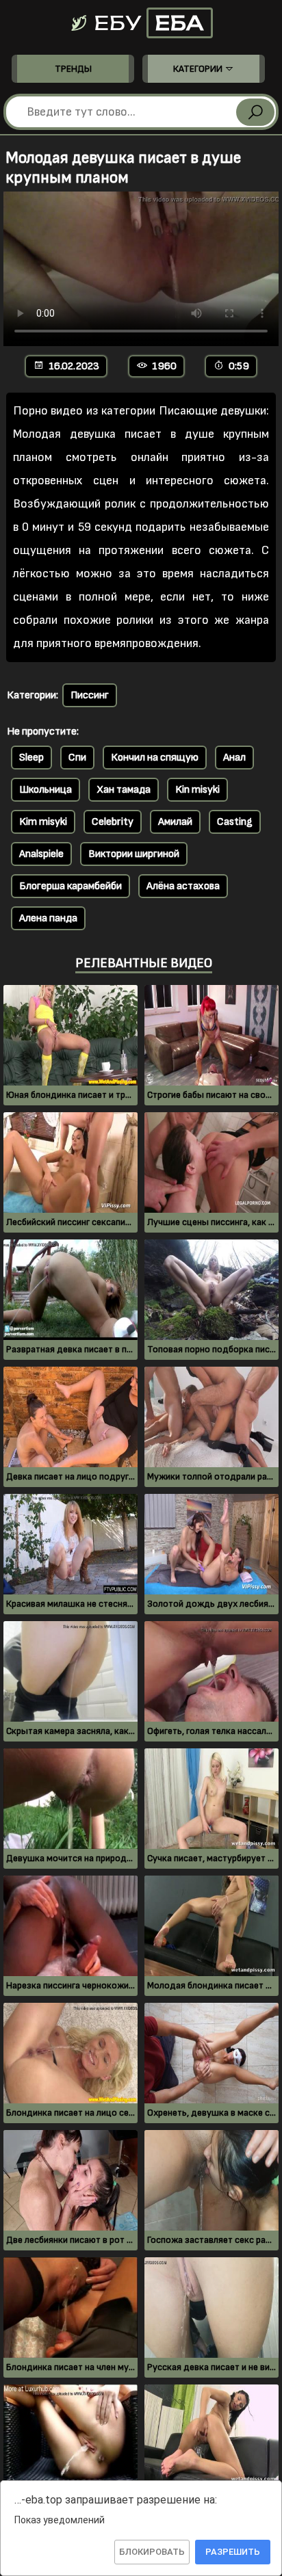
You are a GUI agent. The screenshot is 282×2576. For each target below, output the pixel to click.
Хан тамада (124, 790)
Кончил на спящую (155, 758)
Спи (77, 758)
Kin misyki (197, 790)
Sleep (31, 758)
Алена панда (48, 918)
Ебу (146, 23)
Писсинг (90, 695)
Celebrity (113, 822)
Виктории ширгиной (134, 854)
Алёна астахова (183, 886)
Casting (235, 822)
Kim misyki (43, 822)
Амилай (175, 822)
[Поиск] (255, 112)
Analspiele (41, 854)
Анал (234, 758)
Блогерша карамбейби (70, 886)
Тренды (73, 69)
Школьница (46, 790)
